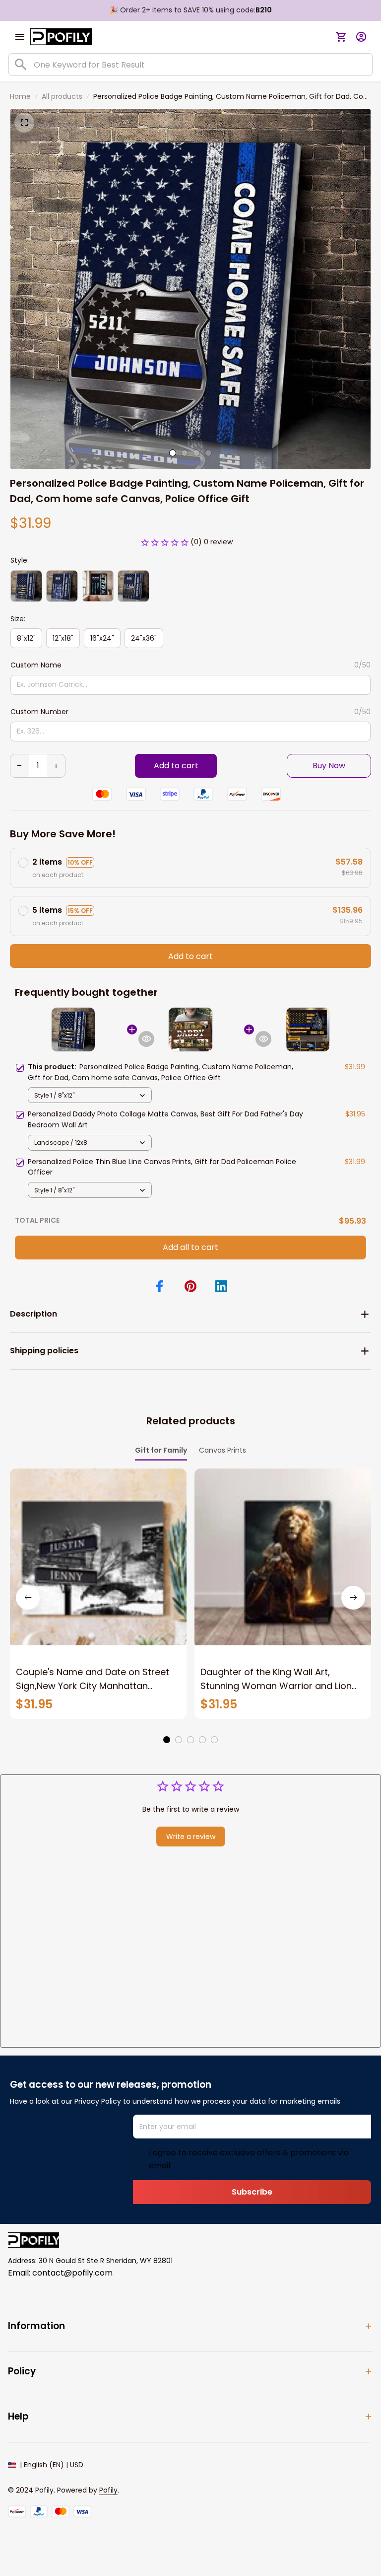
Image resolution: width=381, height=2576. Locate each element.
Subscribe (252, 2192)
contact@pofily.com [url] (72, 2273)
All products (62, 96)
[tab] (173, 453)
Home (20, 96)
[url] (108, 2491)
